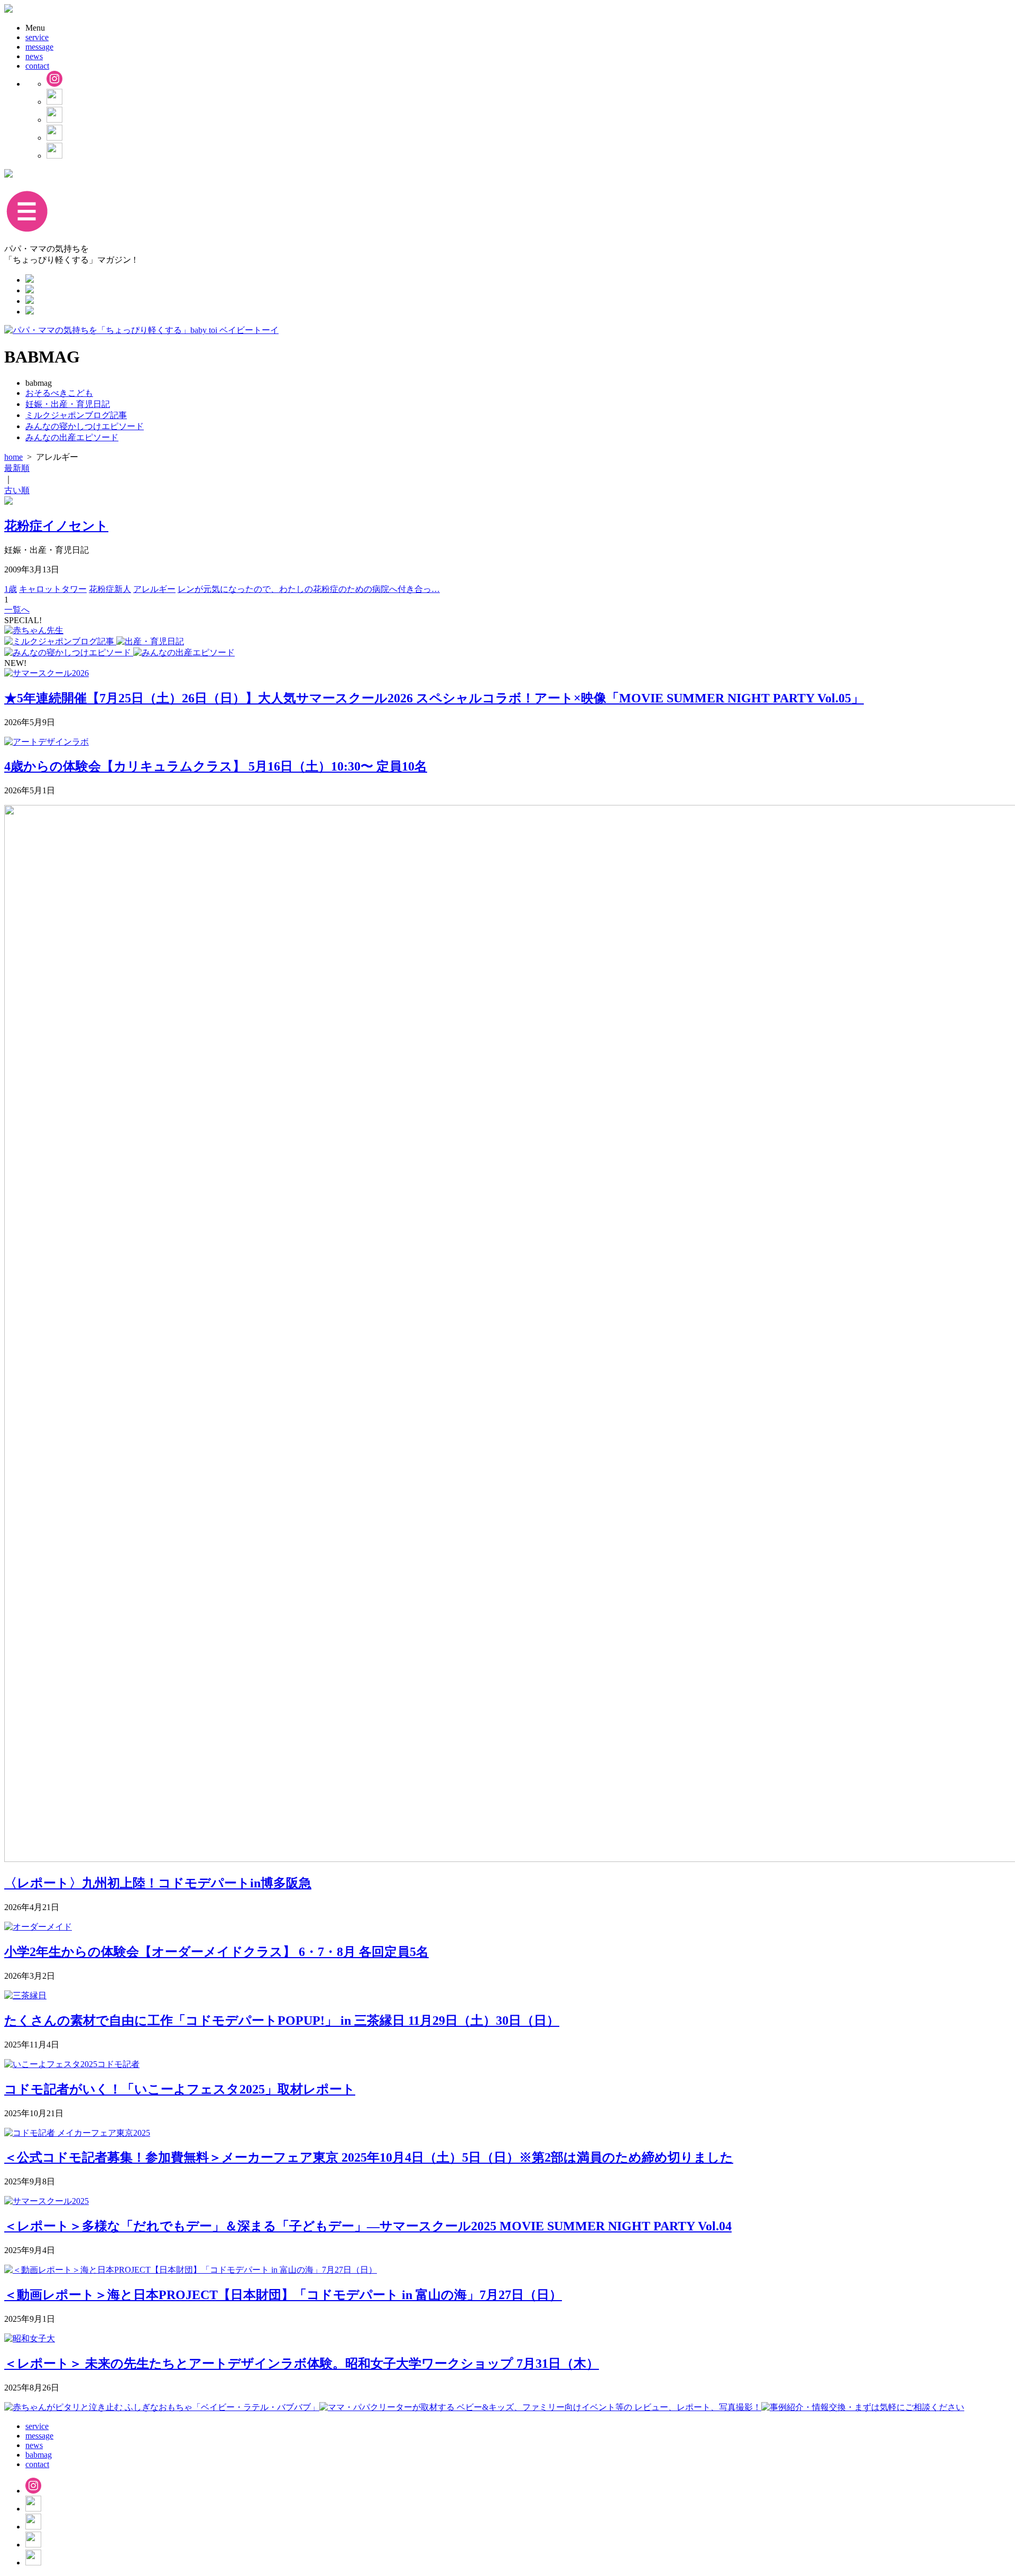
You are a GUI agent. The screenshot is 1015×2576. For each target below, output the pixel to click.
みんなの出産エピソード (72, 437)
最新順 (17, 468)
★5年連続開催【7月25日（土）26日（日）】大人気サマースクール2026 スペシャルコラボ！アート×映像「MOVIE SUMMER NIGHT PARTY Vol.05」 (434, 698)
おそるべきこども (59, 393)
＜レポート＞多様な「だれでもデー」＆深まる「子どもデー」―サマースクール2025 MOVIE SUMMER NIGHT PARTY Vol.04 (368, 2226)
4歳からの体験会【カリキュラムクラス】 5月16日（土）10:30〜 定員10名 (216, 766)
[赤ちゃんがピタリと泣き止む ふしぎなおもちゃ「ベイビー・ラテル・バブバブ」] (162, 2407)
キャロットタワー (53, 589)
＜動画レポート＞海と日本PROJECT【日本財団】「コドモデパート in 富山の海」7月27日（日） (283, 2295)
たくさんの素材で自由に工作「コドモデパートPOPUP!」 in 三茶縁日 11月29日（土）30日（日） (282, 2021)
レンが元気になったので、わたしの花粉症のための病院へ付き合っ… (309, 589)
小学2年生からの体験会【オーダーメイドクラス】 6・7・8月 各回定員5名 (216, 1952)
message (39, 47)
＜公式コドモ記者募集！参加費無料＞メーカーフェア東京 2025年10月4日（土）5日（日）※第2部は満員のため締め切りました (369, 2157)
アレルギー (154, 589)
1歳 (11, 589)
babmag (39, 2455)
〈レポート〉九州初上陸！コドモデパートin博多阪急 (158, 1883)
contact (37, 66)
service (37, 37)
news (34, 56)
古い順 (17, 490)
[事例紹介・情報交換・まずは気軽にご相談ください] (863, 2407)
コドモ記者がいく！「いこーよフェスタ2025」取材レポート (180, 2089)
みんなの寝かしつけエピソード (85, 426)
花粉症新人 (110, 589)
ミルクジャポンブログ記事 (76, 415)
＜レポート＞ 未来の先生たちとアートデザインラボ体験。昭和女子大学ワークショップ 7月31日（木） (302, 2364)
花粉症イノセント (56, 526)
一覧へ (17, 610)
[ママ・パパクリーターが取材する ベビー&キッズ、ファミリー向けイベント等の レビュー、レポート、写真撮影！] (540, 2407)
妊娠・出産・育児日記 (68, 404)
